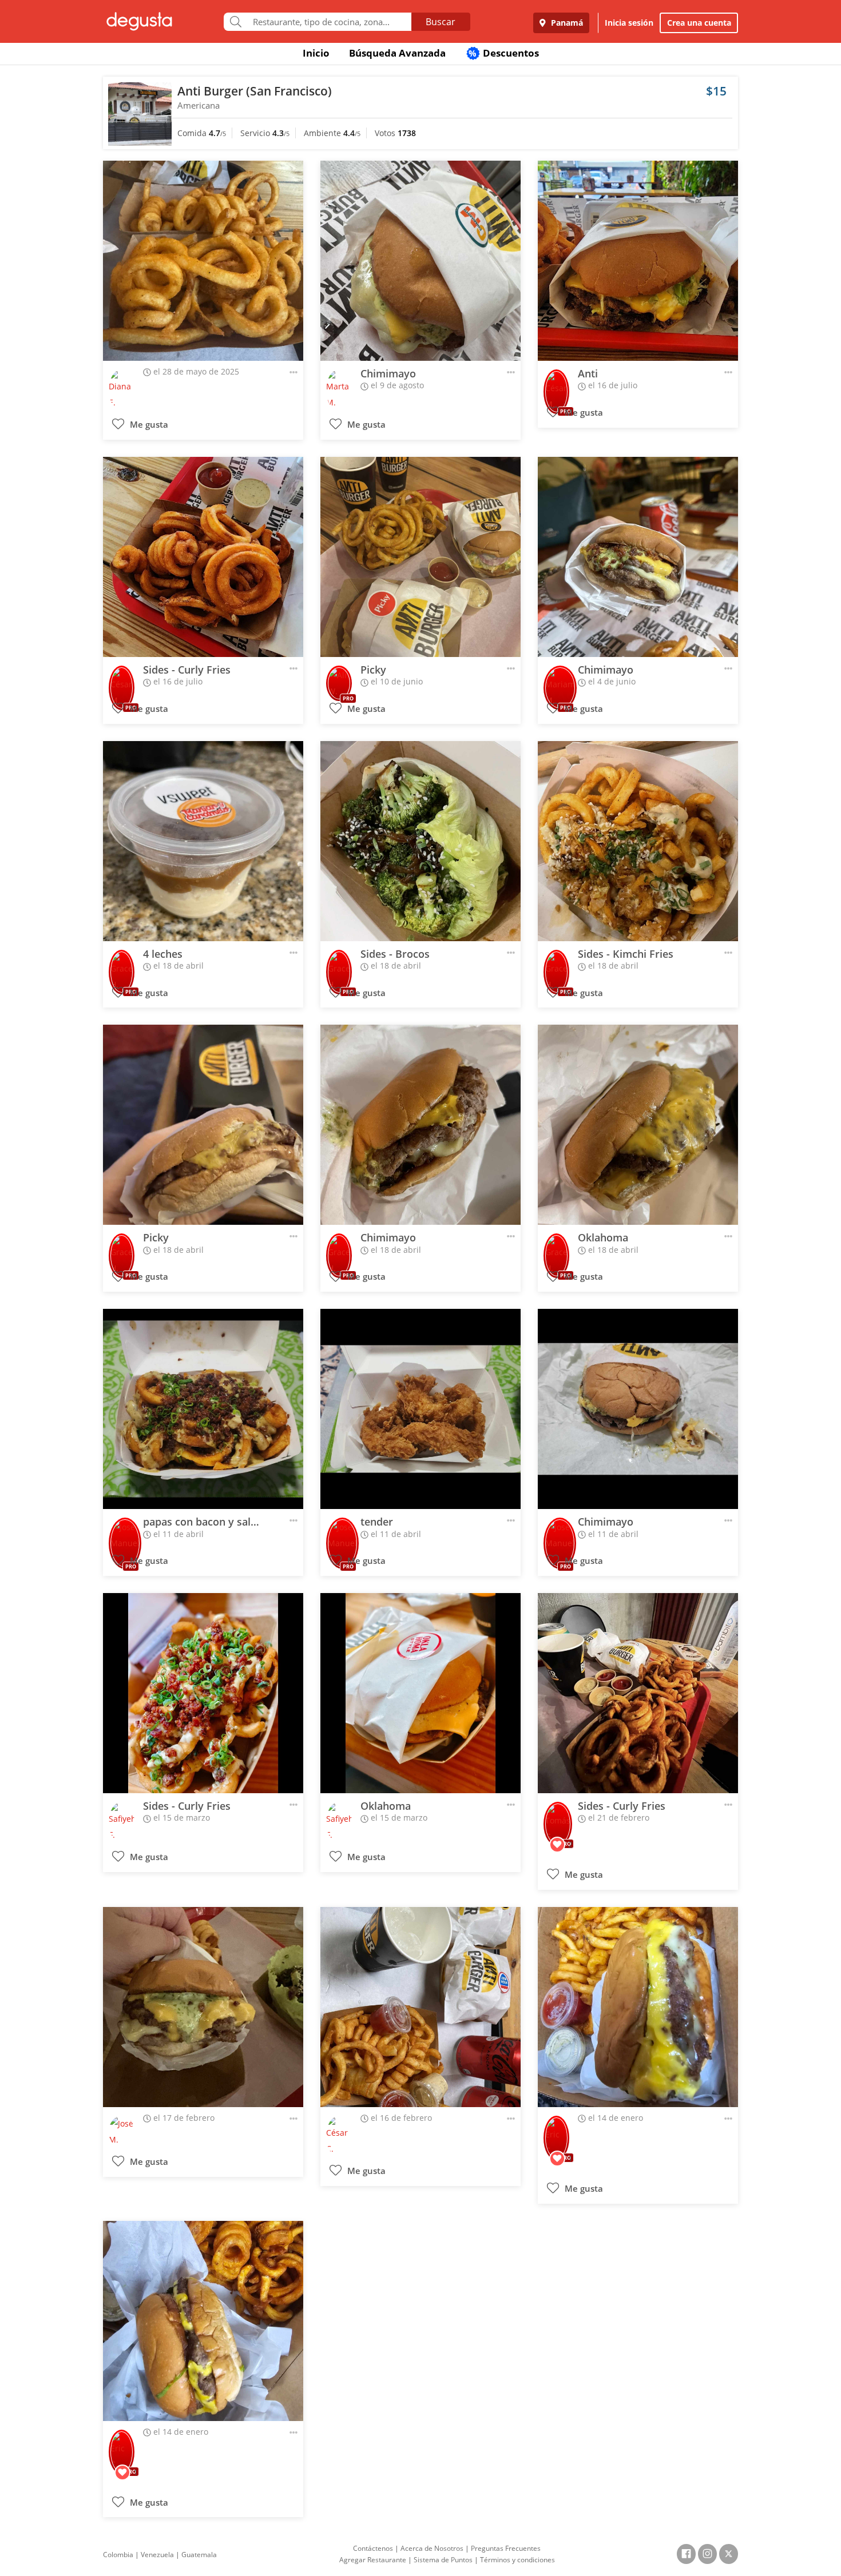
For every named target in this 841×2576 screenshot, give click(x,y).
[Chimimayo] (420, 261)
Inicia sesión (629, 23)
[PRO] (556, 384)
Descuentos (504, 53)
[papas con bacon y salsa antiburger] (203, 1409)
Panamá (566, 23)
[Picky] (420, 557)
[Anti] (638, 261)
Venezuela (157, 2555)
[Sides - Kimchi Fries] (638, 841)
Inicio (316, 53)
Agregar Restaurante (373, 2560)
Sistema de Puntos (443, 2560)
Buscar (441, 22)
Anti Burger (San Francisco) (255, 91)
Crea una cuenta (699, 23)
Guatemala (199, 2555)
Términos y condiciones (517, 2560)
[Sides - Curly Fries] (203, 557)
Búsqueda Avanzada (397, 53)
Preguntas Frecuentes (506, 2548)
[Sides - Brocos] (420, 841)
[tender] (420, 1409)
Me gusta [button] (148, 425)
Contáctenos (373, 2548)
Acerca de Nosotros (432, 2548)
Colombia (118, 2555)
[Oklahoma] (638, 1125)
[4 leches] (203, 841)
